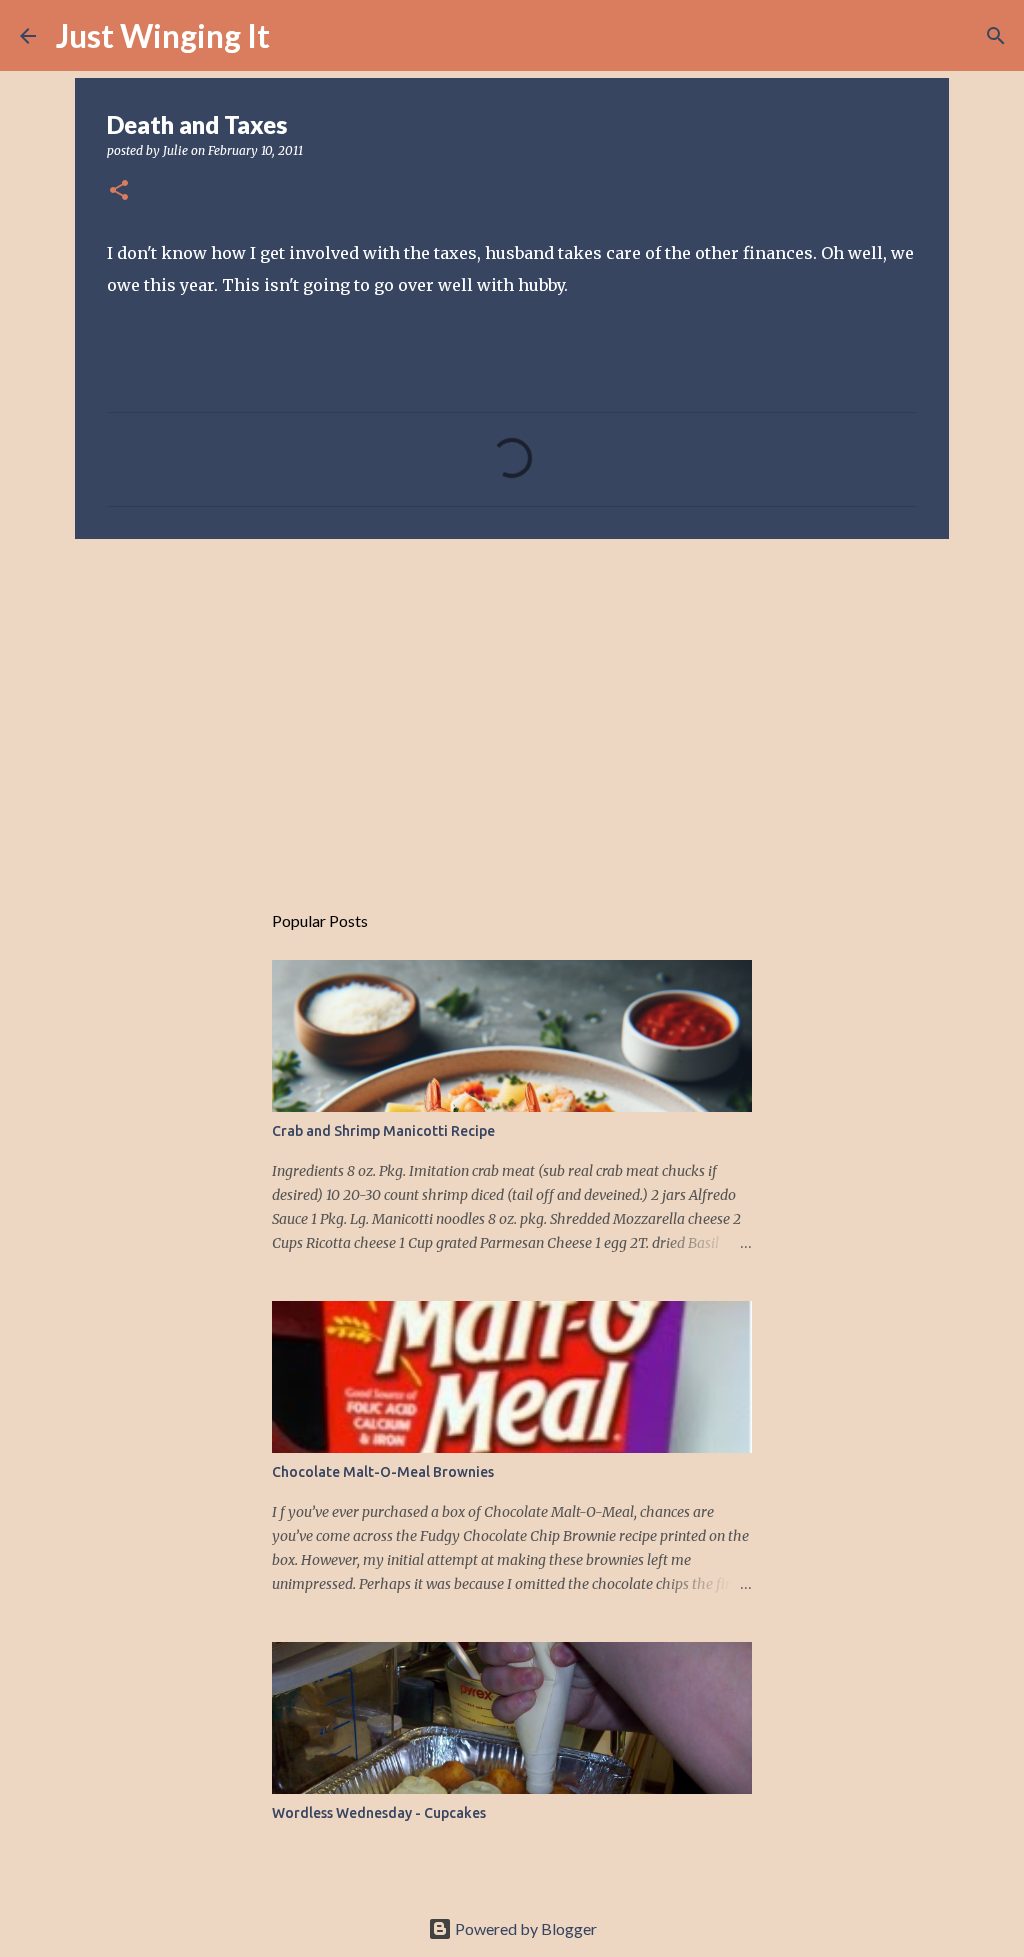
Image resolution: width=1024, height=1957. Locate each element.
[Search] (298, 36)
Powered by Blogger (524, 1928)
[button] (119, 191)
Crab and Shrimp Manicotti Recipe (383, 1131)
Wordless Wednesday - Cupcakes (379, 1813)
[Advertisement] (512, 709)
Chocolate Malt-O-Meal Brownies (383, 1472)
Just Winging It (163, 35)
